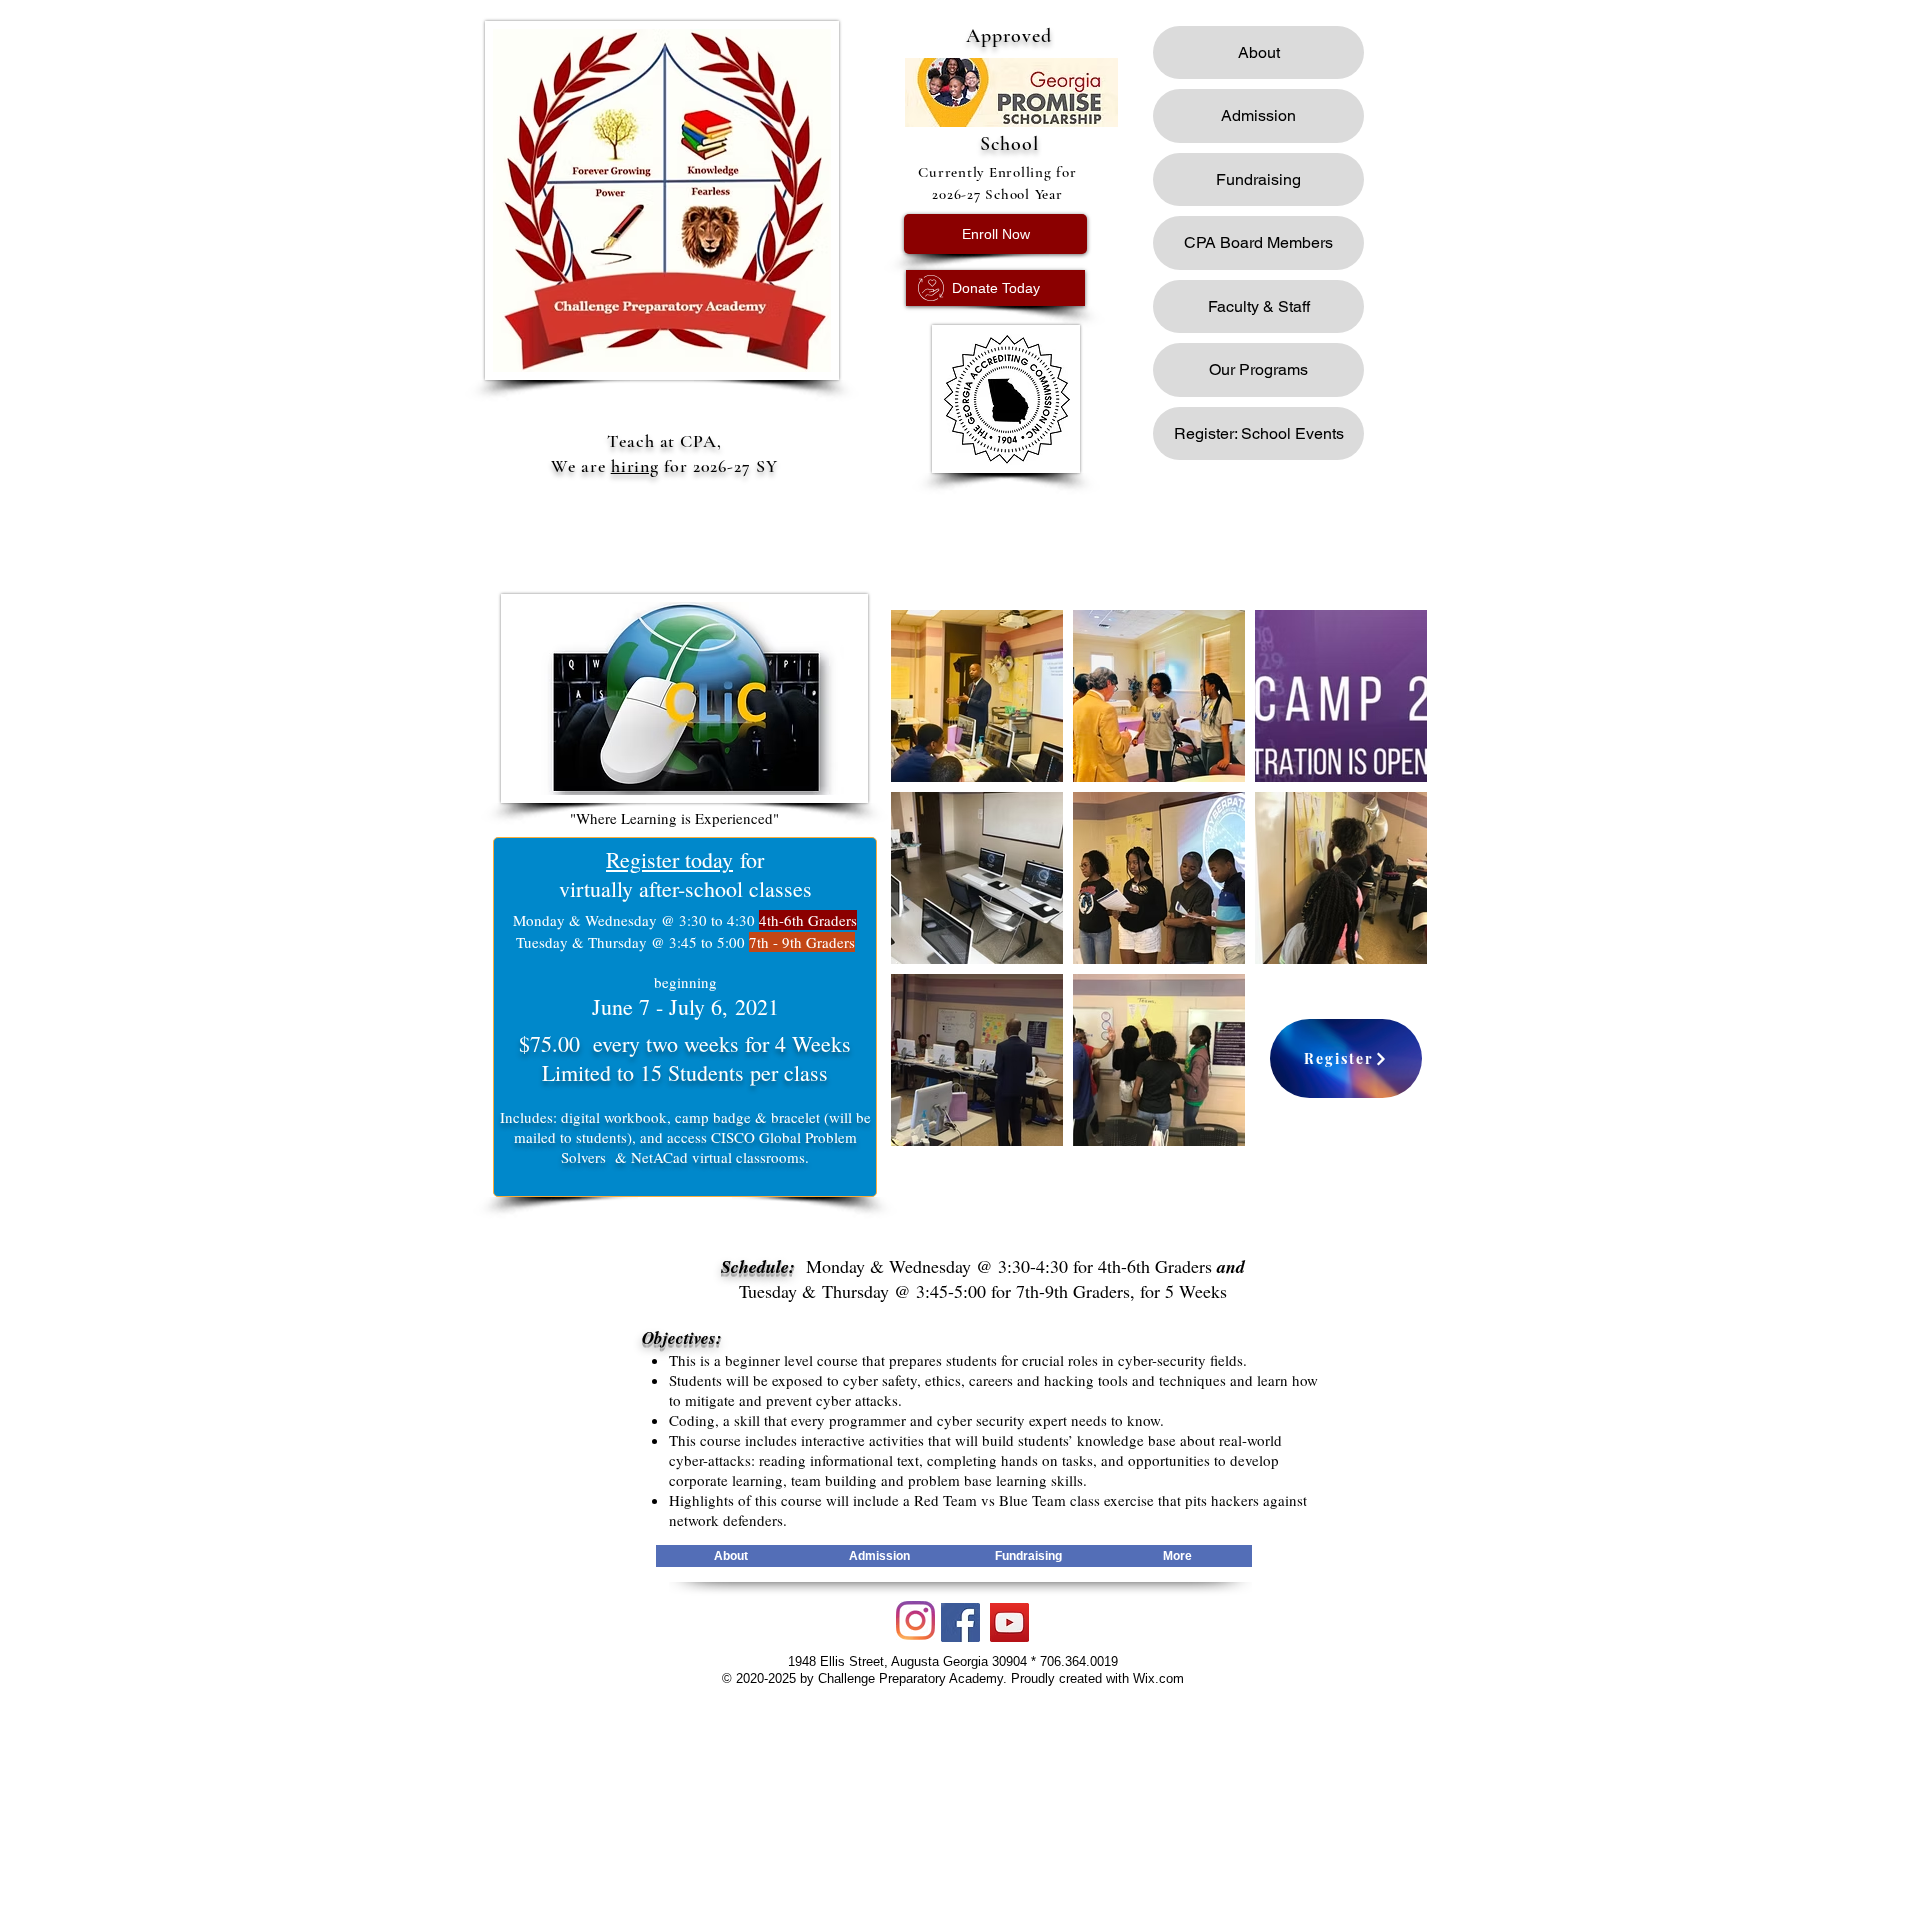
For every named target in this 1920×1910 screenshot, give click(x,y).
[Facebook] (960, 1622)
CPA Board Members (1258, 242)
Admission (1258, 115)
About (1259, 52)
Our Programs (1258, 369)
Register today (669, 859)
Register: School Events (1259, 433)
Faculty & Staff (1259, 306)
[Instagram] (915, 1620)
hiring (635, 466)
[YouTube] (1009, 1622)
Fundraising (1258, 179)
